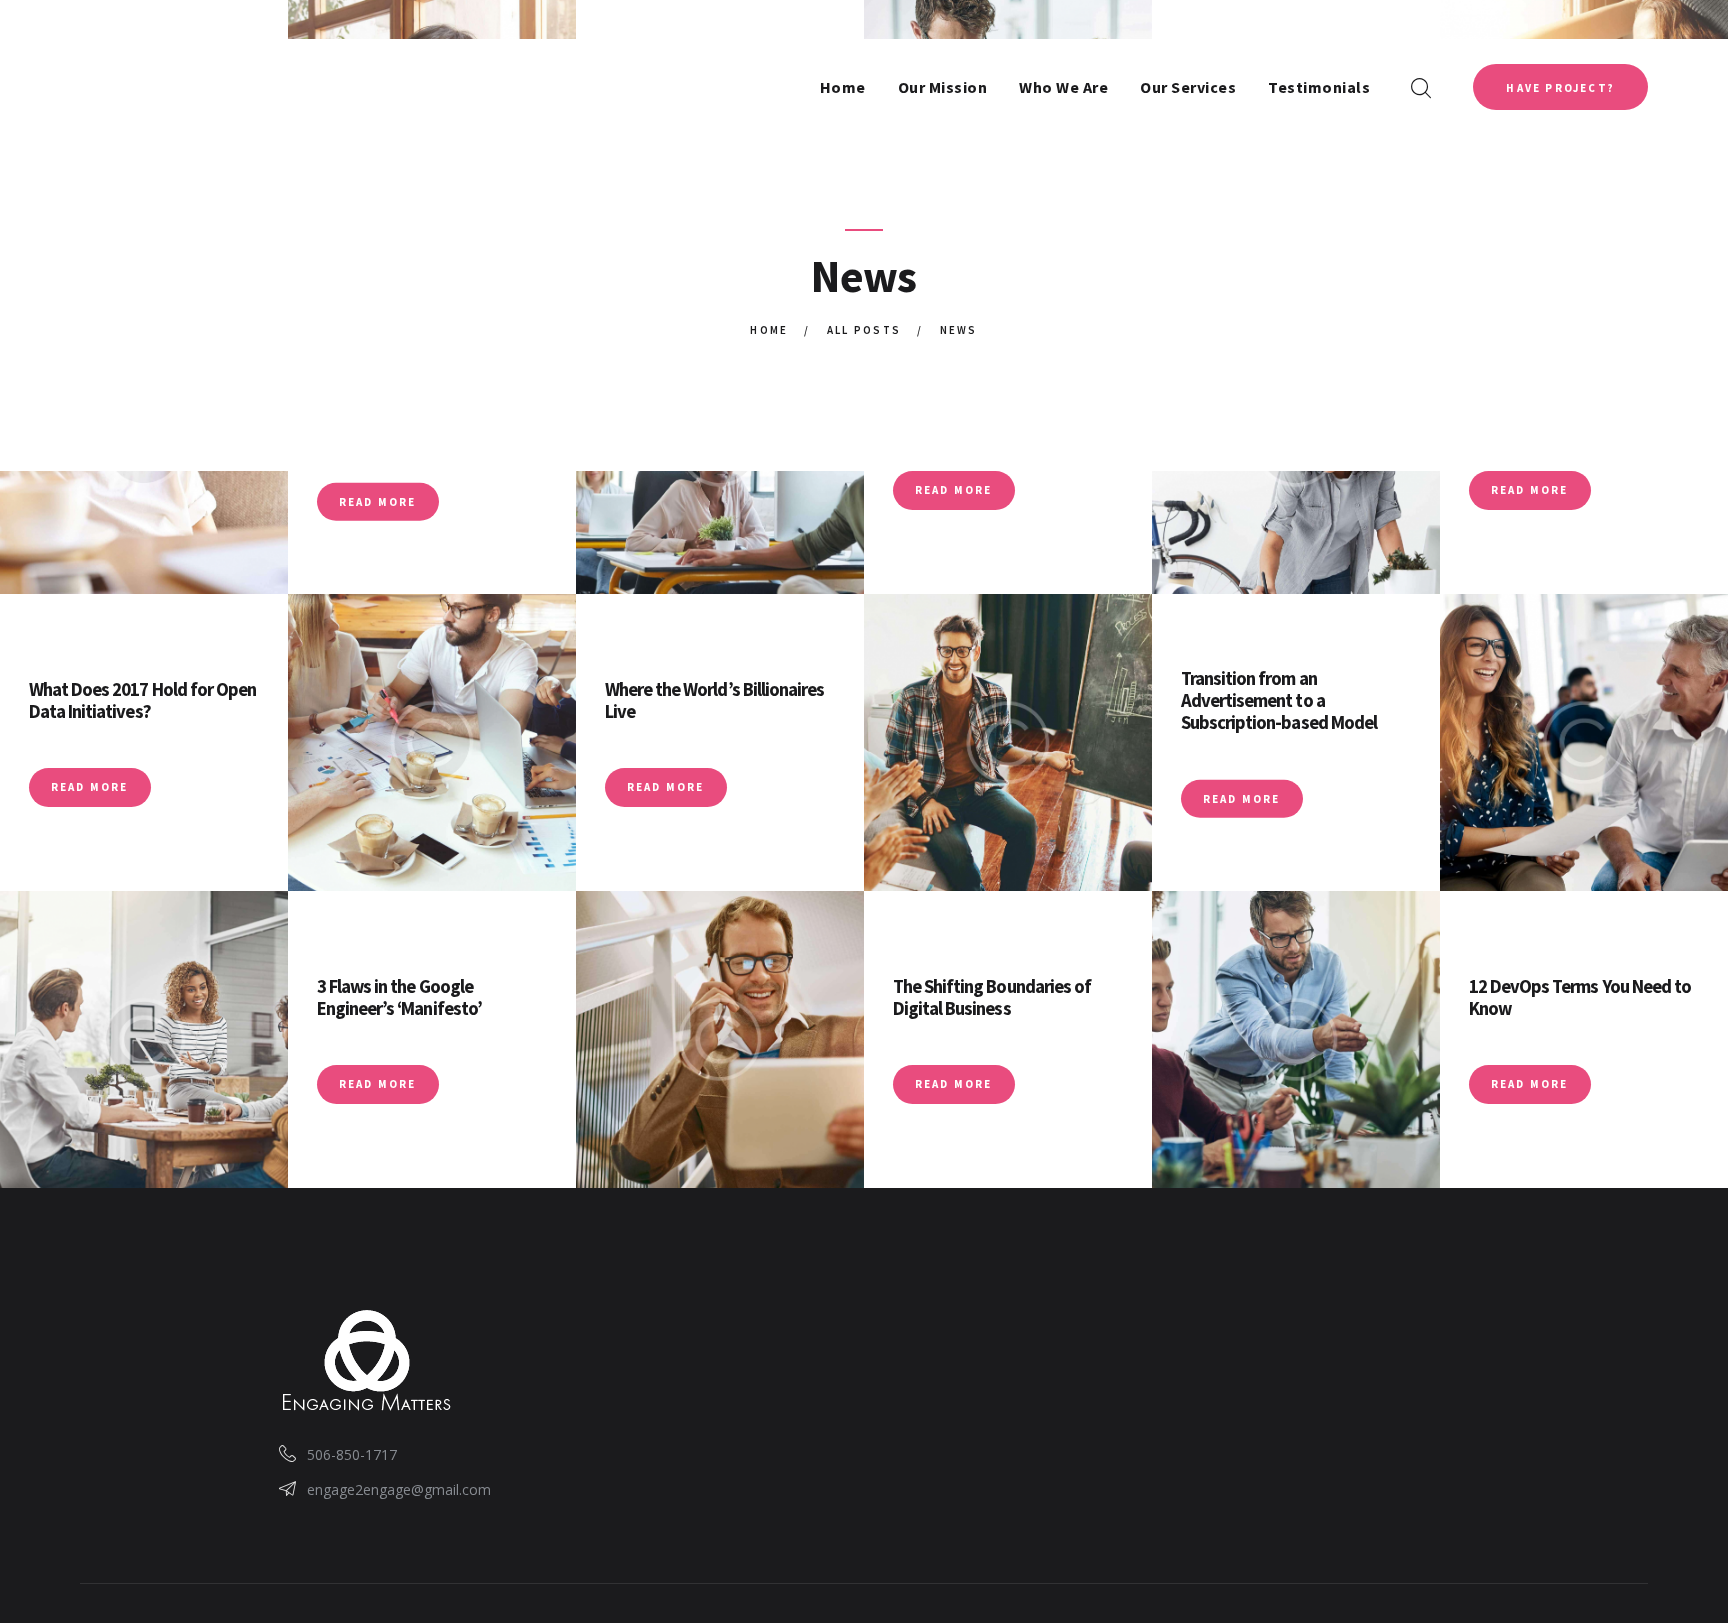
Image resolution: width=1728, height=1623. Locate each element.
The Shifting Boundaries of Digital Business (992, 997)
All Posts (864, 330)
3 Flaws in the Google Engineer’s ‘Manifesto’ (399, 997)
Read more (378, 501)
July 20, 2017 (1510, 1039)
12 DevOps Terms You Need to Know (1580, 997)
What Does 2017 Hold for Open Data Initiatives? (142, 700)
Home (769, 330)
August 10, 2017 (81, 742)
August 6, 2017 (654, 742)
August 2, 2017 (1230, 753)
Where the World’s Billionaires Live (715, 700)
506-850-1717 (352, 1454)
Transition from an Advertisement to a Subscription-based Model (1279, 700)
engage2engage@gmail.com (399, 1489)
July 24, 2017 (934, 1039)
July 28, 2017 (358, 1039)
